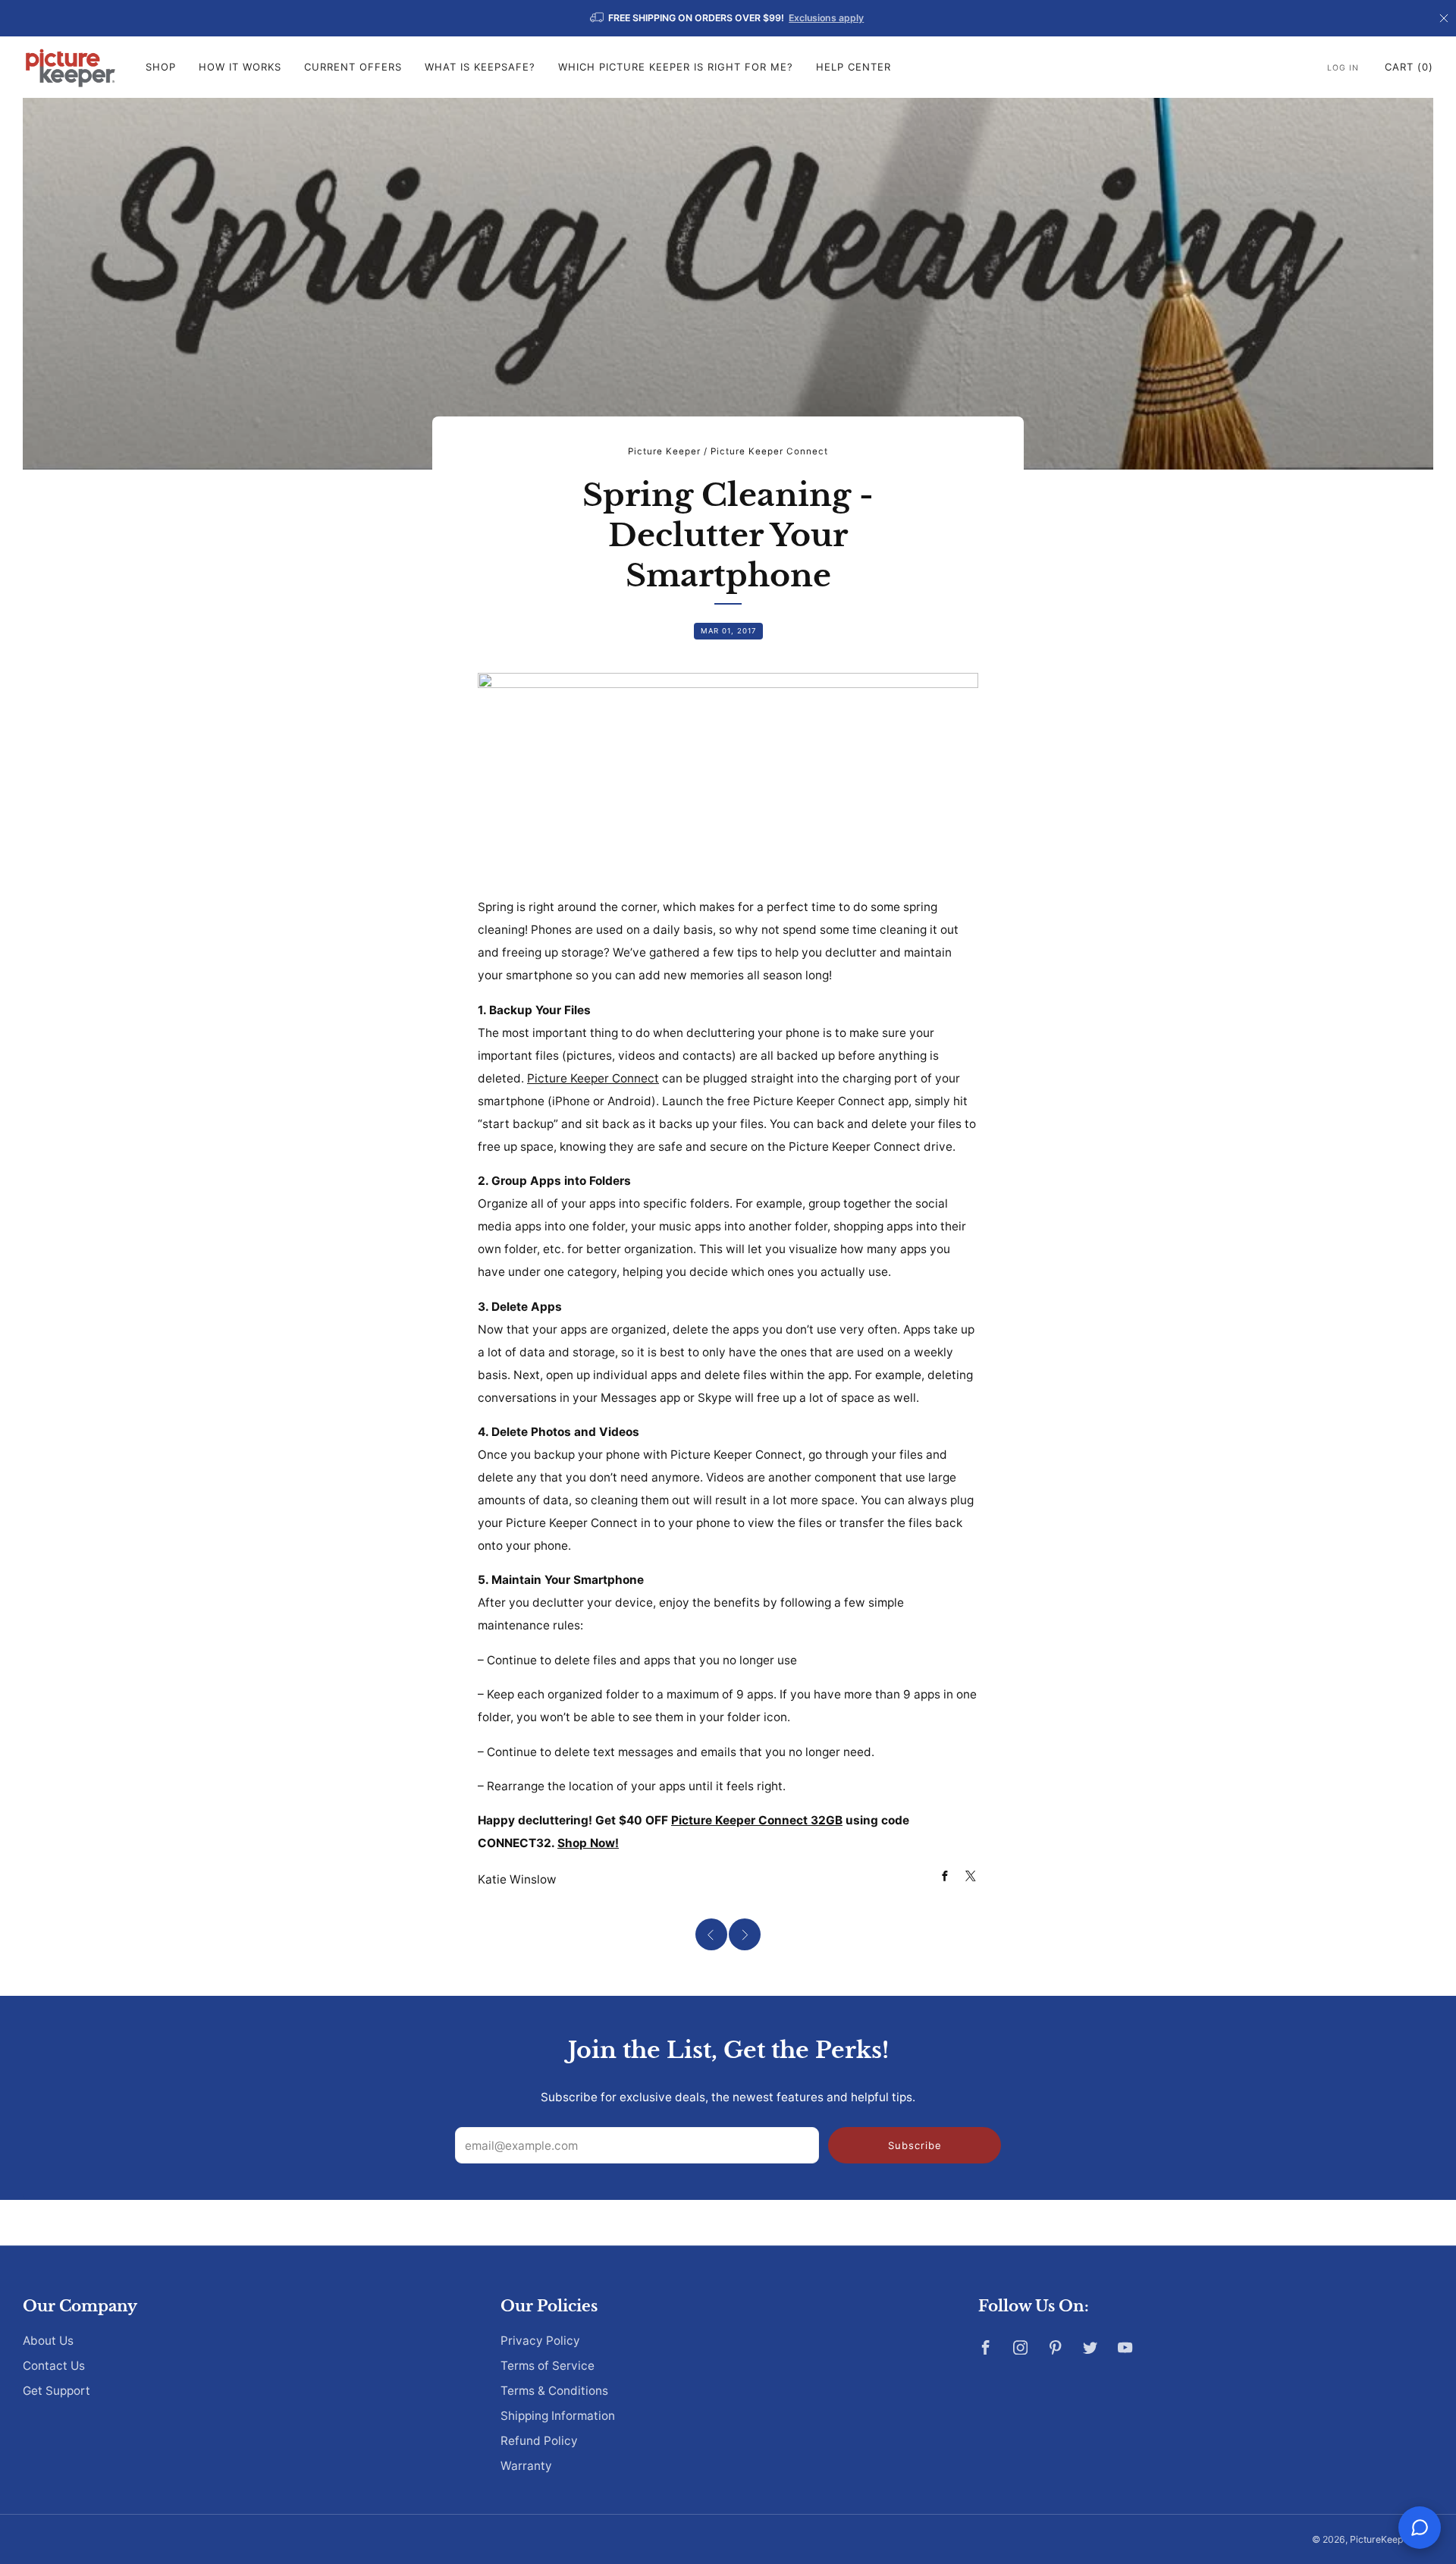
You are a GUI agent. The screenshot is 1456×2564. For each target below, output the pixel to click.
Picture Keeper (664, 451)
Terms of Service (548, 2366)
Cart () (1409, 67)
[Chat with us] (1420, 2528)
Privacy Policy (540, 2341)
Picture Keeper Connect (769, 451)
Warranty (526, 2466)
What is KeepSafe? (480, 67)
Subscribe (915, 2145)
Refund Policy (539, 2441)
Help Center (854, 67)
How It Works (240, 67)
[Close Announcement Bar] (1444, 18)
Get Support (56, 2391)
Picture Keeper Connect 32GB (757, 1820)
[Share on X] (971, 1876)
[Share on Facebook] (945, 1876)
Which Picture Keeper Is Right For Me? (676, 67)
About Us (48, 2341)
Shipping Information (558, 2416)
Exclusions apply (826, 18)
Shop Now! (588, 1843)
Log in (1343, 68)
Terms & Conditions (554, 2391)
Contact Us (54, 2366)
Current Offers (353, 67)
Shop (161, 67)
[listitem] (728, 18)
